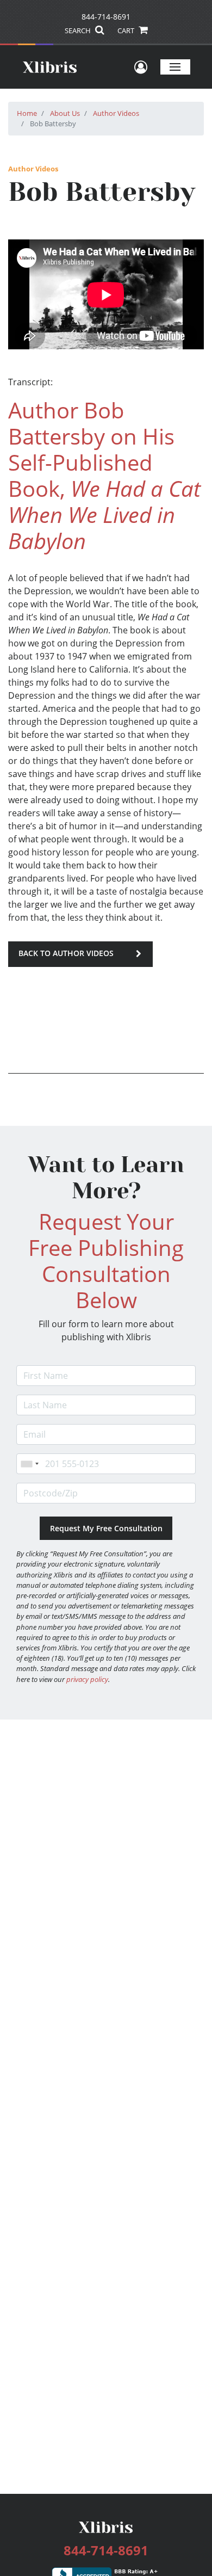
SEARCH (79, 30)
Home (27, 113)
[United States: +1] (29, 1464)
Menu (175, 67)
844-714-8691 (106, 17)
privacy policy (87, 1679)
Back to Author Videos (66, 953)
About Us (65, 113)
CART (127, 30)
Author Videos (116, 113)
